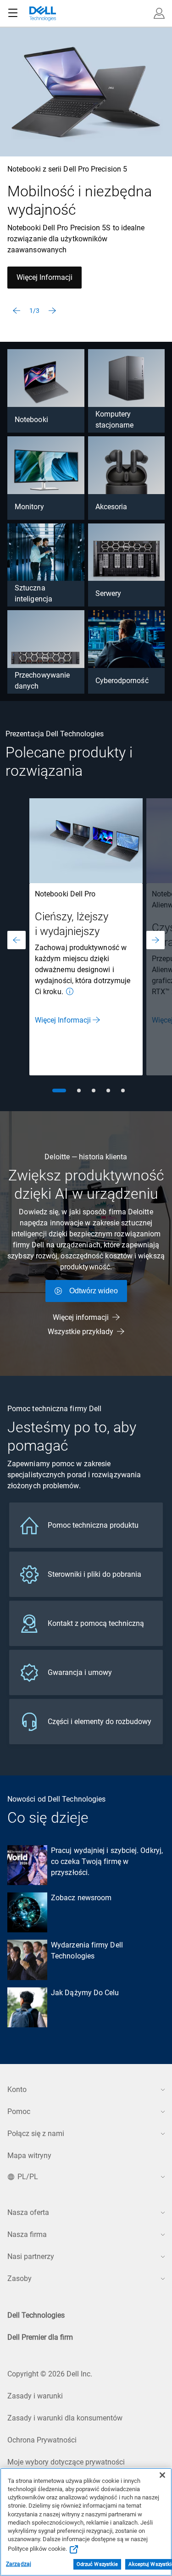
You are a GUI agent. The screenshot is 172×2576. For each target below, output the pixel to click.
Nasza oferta (28, 2212)
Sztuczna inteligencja (33, 593)
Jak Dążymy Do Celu (85, 1993)
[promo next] (155, 940)
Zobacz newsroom (81, 1898)
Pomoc (19, 2111)
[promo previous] (17, 940)
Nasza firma (27, 2234)
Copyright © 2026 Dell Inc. (50, 2374)
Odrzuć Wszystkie (97, 2564)
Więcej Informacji (44, 277)
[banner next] (52, 311)
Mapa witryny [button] (29, 2156)
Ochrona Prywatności (42, 2440)
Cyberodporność (122, 681)
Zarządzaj (19, 2564)
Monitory (29, 507)
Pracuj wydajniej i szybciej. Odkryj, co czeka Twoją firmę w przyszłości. (107, 1861)
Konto (17, 2089)
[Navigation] (13, 13)
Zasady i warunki (35, 2396)
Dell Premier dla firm (40, 2337)
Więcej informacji (81, 1317)
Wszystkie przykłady (80, 1332)
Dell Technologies (36, 2315)
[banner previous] (17, 311)
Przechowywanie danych (42, 681)
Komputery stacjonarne (115, 420)
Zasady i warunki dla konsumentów (65, 2418)
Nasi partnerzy (31, 2256)
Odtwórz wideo (94, 1291)
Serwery (108, 593)
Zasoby (19, 2278)
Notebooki (31, 420)
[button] (159, 13)
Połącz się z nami (36, 2134)
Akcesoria (111, 507)
